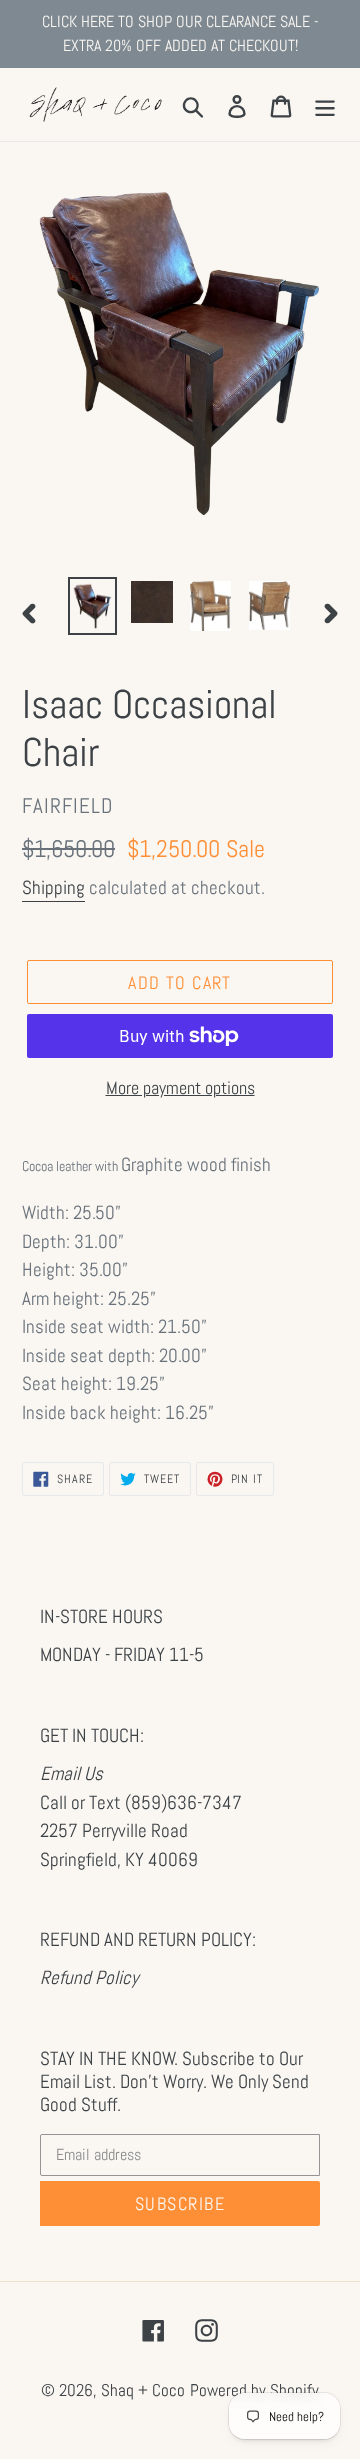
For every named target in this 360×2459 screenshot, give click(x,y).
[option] (92, 606)
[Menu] (325, 104)
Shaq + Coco (143, 2390)
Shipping (53, 887)
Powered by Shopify (254, 2390)
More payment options (180, 1087)
